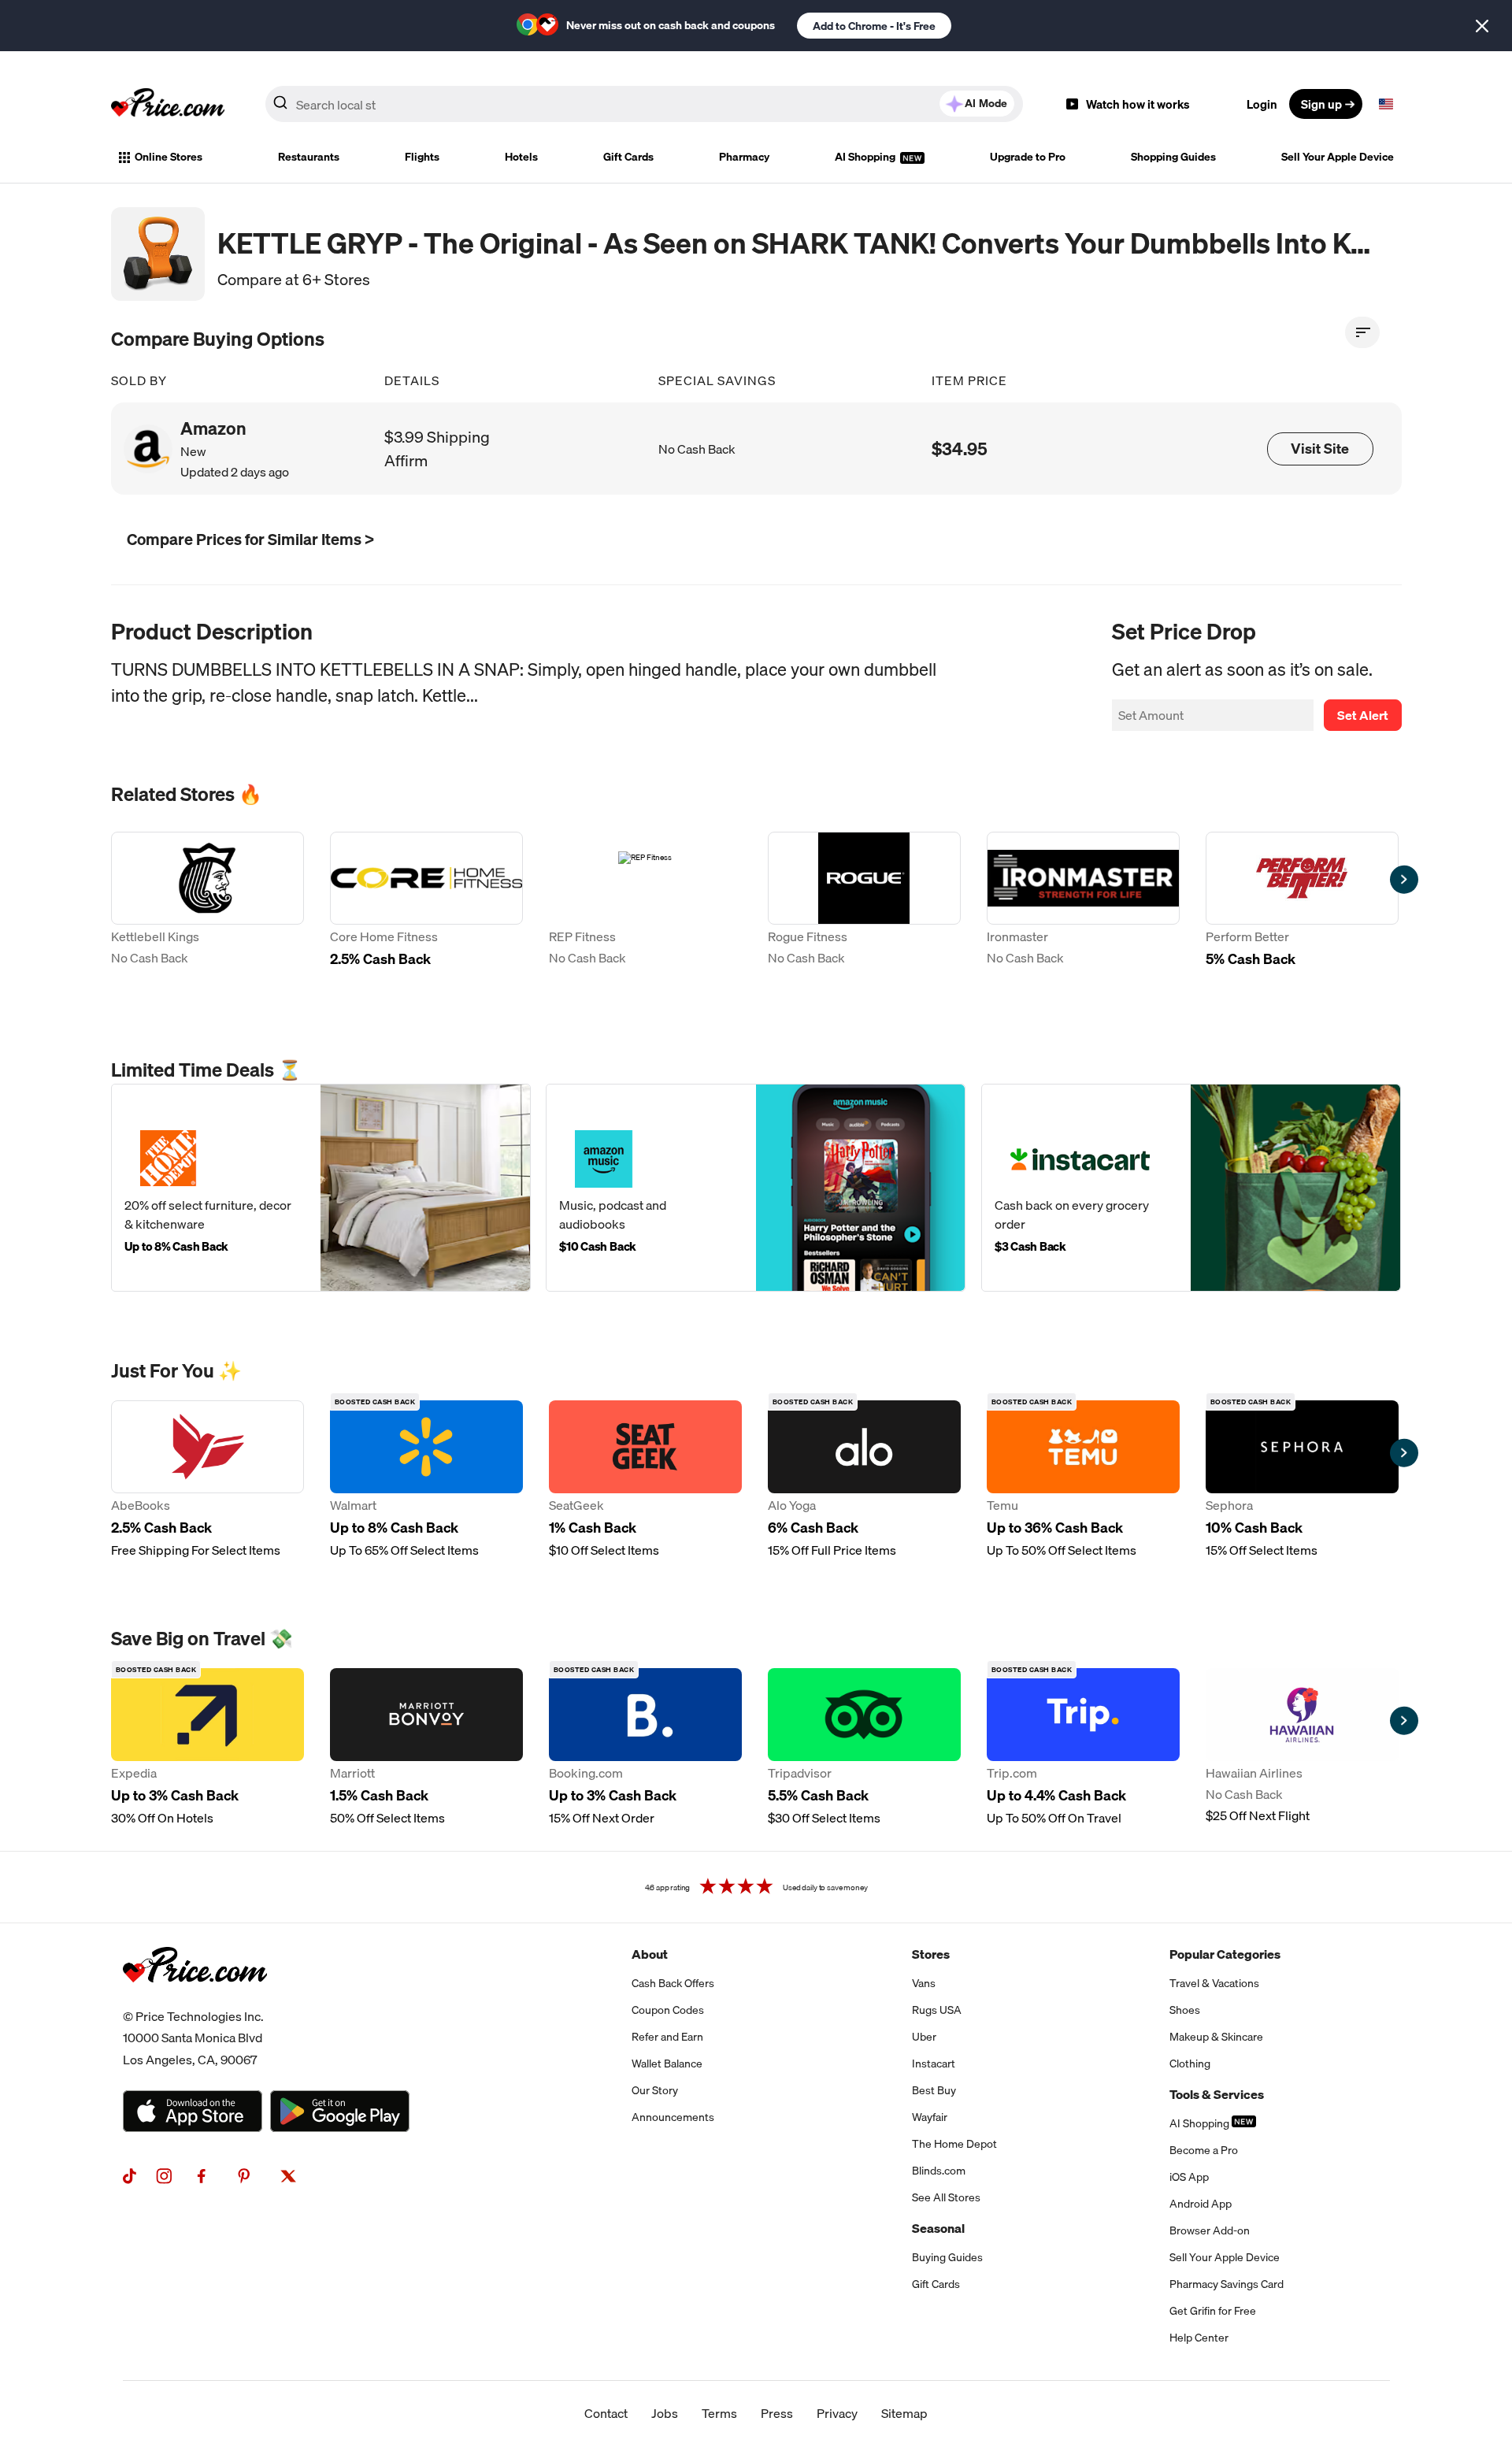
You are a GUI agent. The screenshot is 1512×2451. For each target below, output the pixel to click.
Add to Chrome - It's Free (874, 26)
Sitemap (904, 2413)
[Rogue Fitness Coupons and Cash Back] (864, 911)
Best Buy (934, 2090)
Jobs (665, 2413)
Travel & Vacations (1214, 1983)
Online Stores (169, 157)
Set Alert (1363, 715)
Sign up (1321, 104)
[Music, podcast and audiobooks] (756, 1188)
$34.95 (960, 449)
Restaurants (309, 157)
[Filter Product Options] (1362, 332)
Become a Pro (1204, 2150)
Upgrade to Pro (1028, 157)
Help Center (1199, 2338)
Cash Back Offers (673, 1983)
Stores (931, 1954)
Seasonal (938, 2228)
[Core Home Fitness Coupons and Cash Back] (426, 911)
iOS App (1189, 2177)
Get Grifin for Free (1213, 2311)
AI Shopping (866, 157)
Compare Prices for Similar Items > (250, 539)
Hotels (521, 157)
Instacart (934, 2064)
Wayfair (930, 2117)
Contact (606, 2413)
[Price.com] (195, 2000)
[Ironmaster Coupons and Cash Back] (1083, 911)
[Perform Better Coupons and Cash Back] (1302, 911)
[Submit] (280, 107)
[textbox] (1386, 104)
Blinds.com (939, 2171)
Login (1262, 104)
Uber (924, 2037)
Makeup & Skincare (1216, 2037)
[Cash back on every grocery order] (1191, 1188)
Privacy (837, 2413)
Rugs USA (937, 2010)
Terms (719, 2413)
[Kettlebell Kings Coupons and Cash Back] (208, 911)
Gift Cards (628, 157)
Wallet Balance (667, 2064)
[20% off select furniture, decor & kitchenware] (321, 1188)
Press (777, 2413)
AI (986, 103)
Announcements (673, 2117)
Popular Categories (1225, 1954)
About (650, 1954)
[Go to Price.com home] (168, 104)
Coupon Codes (668, 2010)
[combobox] (644, 104)
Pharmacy (744, 157)
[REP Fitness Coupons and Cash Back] (645, 911)
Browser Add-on (1210, 2230)
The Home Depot (954, 2144)
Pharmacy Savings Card (1227, 2284)
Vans (924, 1983)
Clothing (1190, 2064)
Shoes (1185, 2010)
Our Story (655, 2090)
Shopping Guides (1173, 157)
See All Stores (946, 2197)
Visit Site (1320, 449)
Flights (422, 157)
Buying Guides (947, 2257)
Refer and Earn (667, 2037)
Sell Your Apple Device (1338, 157)
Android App (1201, 2204)
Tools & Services (1217, 2094)
